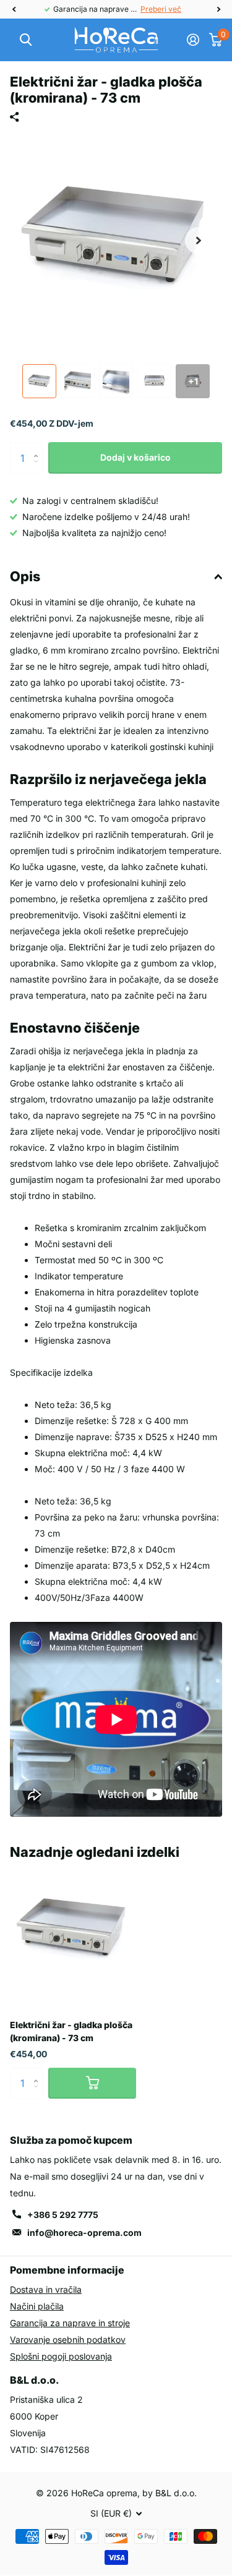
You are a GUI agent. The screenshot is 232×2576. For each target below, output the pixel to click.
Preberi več (161, 9)
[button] (14, 9)
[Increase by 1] (39, 447)
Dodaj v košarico (135, 457)
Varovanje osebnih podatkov (68, 2339)
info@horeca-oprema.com (84, 2233)
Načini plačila (37, 2306)
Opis (25, 576)
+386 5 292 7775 (63, 2215)
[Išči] (26, 40)
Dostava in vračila (46, 2289)
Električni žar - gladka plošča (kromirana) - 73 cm (71, 2031)
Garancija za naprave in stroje (70, 2323)
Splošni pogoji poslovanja (61, 2356)
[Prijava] (193, 40)
